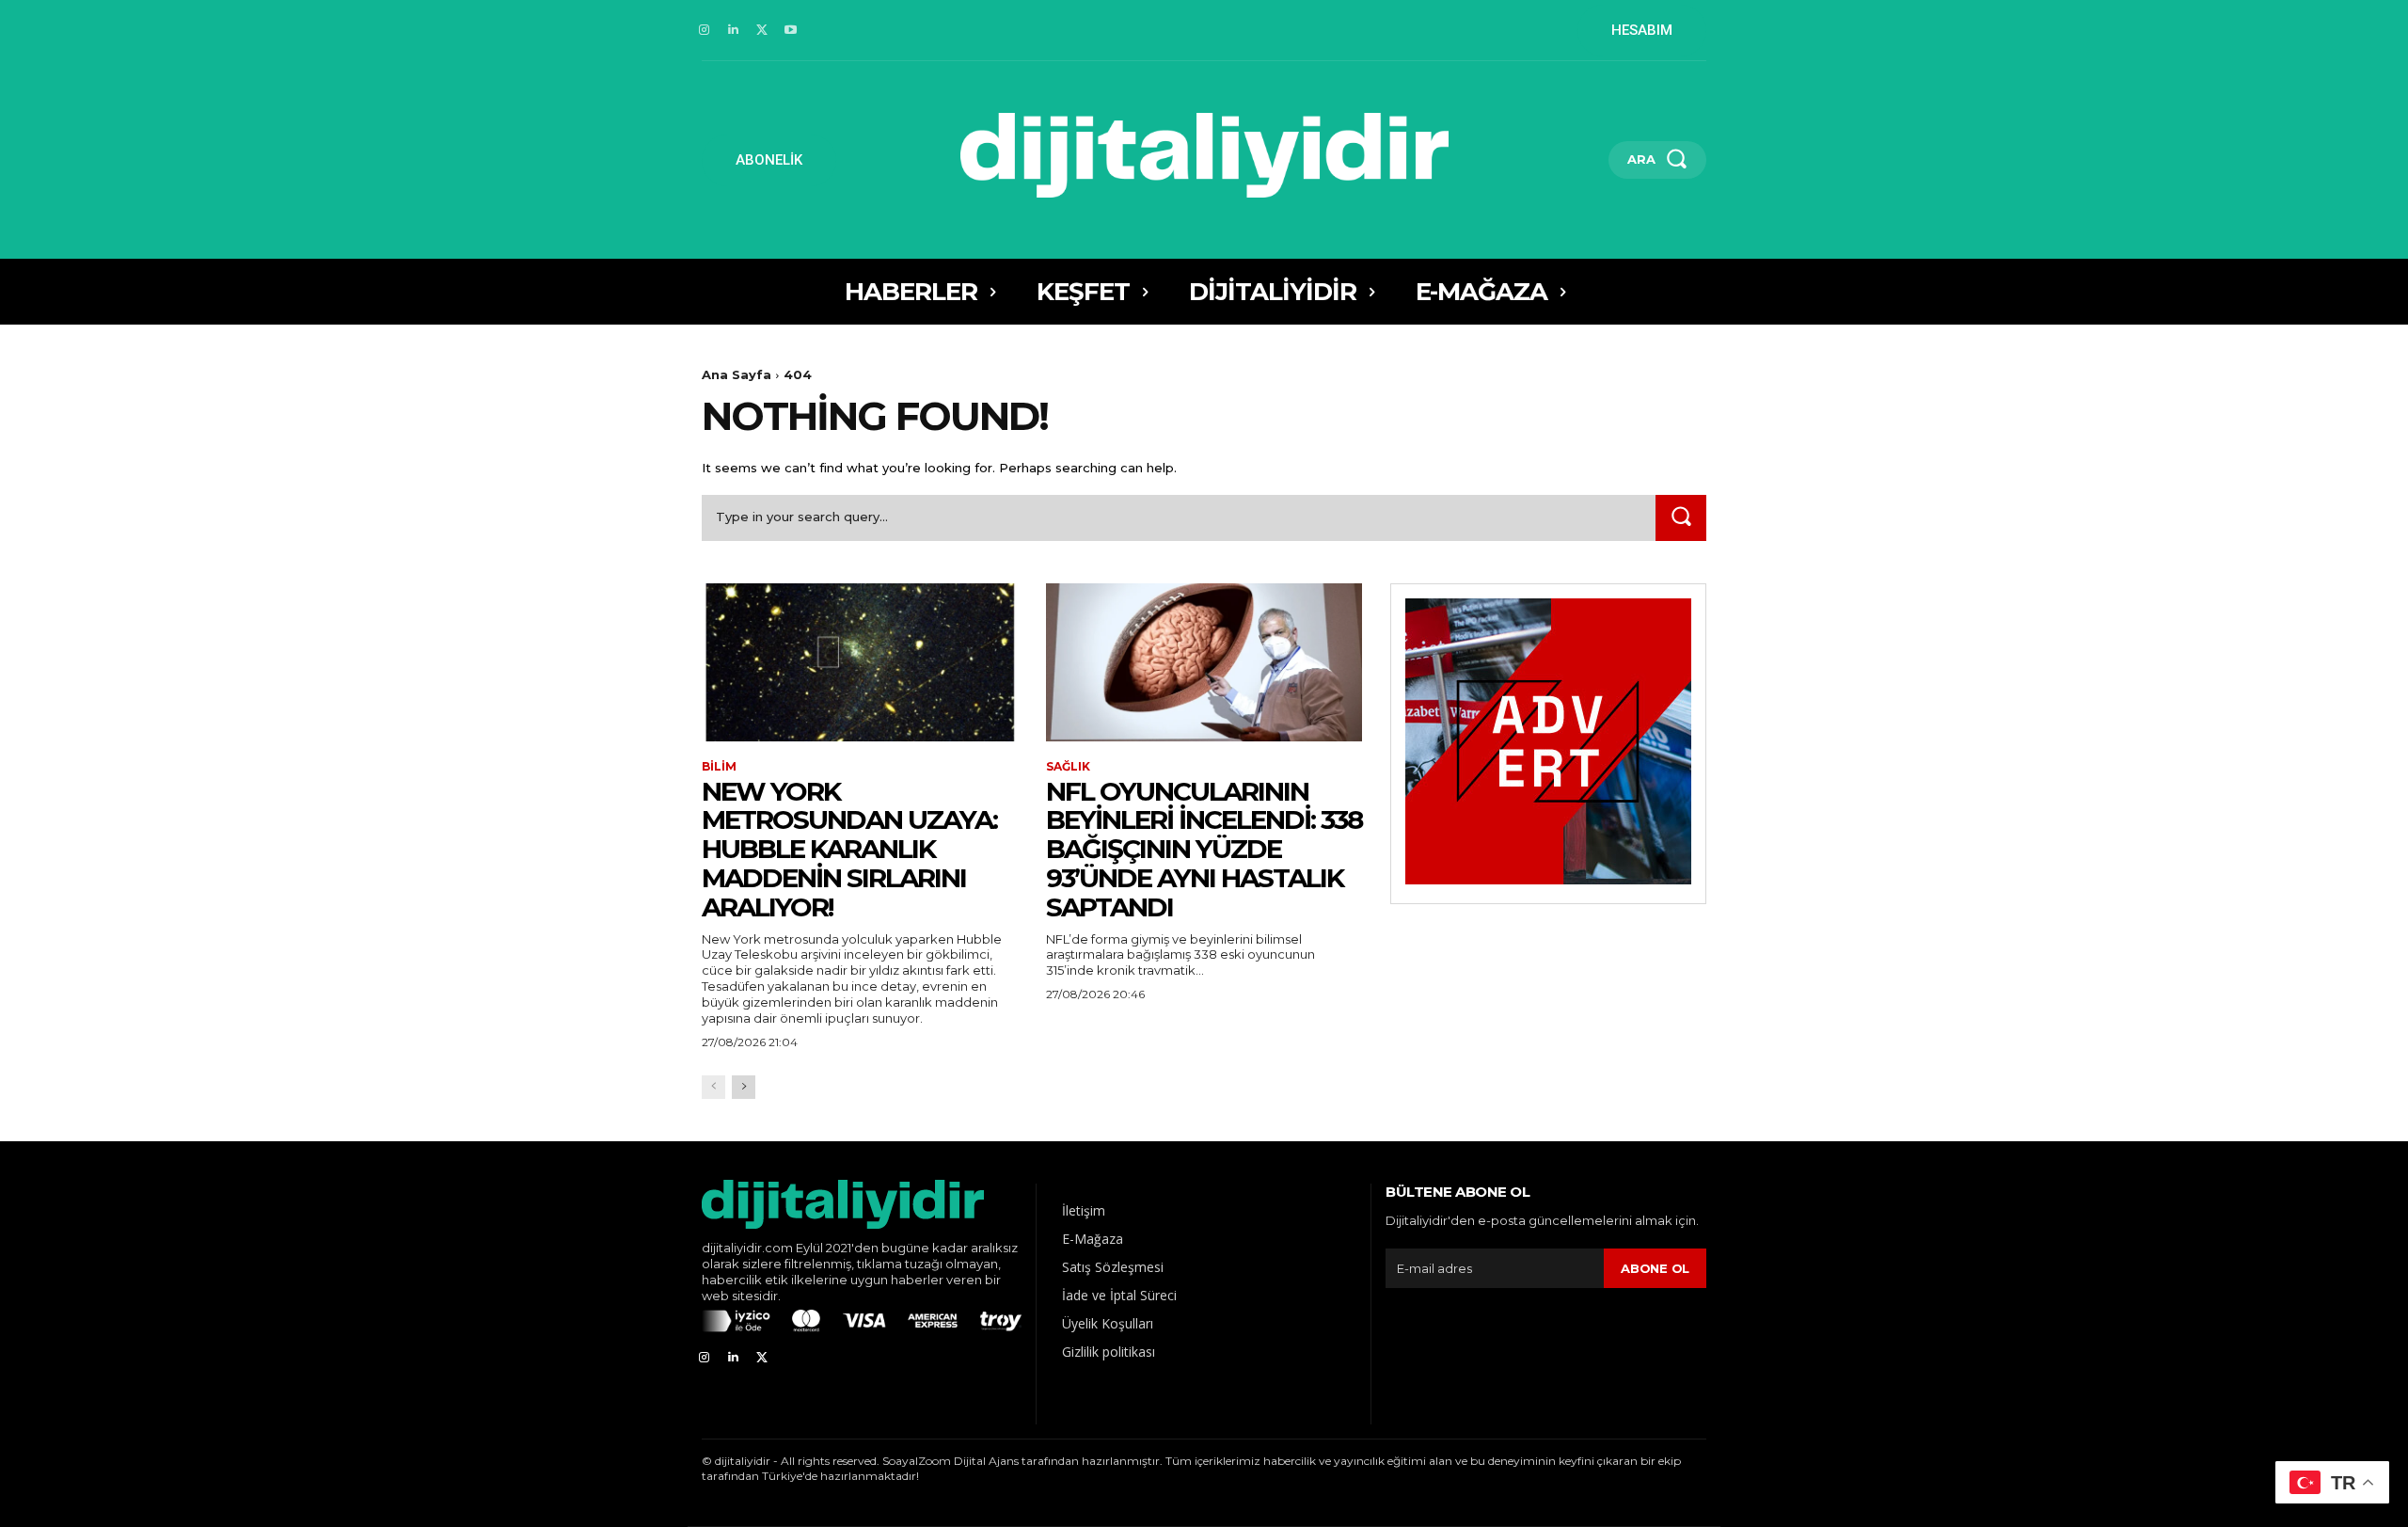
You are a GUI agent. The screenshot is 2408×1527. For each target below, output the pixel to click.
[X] (762, 31)
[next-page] (744, 1087)
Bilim (719, 767)
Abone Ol (1655, 1268)
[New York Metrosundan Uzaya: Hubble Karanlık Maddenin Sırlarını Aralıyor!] (860, 662)
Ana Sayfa (737, 374)
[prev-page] (713, 1087)
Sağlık (1068, 767)
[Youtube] (791, 31)
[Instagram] (704, 31)
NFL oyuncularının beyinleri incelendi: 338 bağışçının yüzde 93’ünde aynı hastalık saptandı (1204, 849)
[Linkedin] (733, 31)
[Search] (1681, 518)
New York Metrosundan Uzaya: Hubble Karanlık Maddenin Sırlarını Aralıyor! (849, 849)
